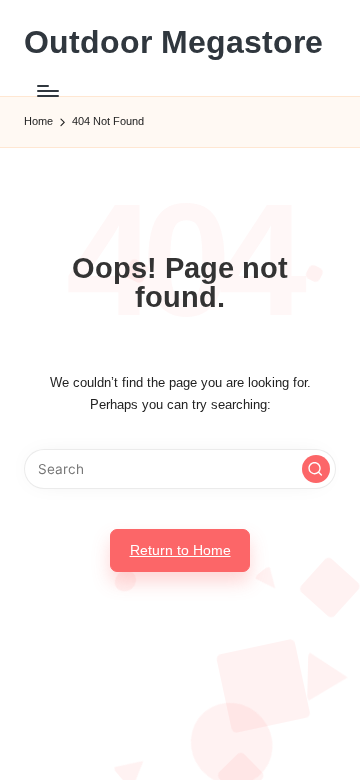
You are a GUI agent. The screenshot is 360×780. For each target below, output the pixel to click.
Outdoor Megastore (173, 42)
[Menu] (47, 90)
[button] (316, 469)
